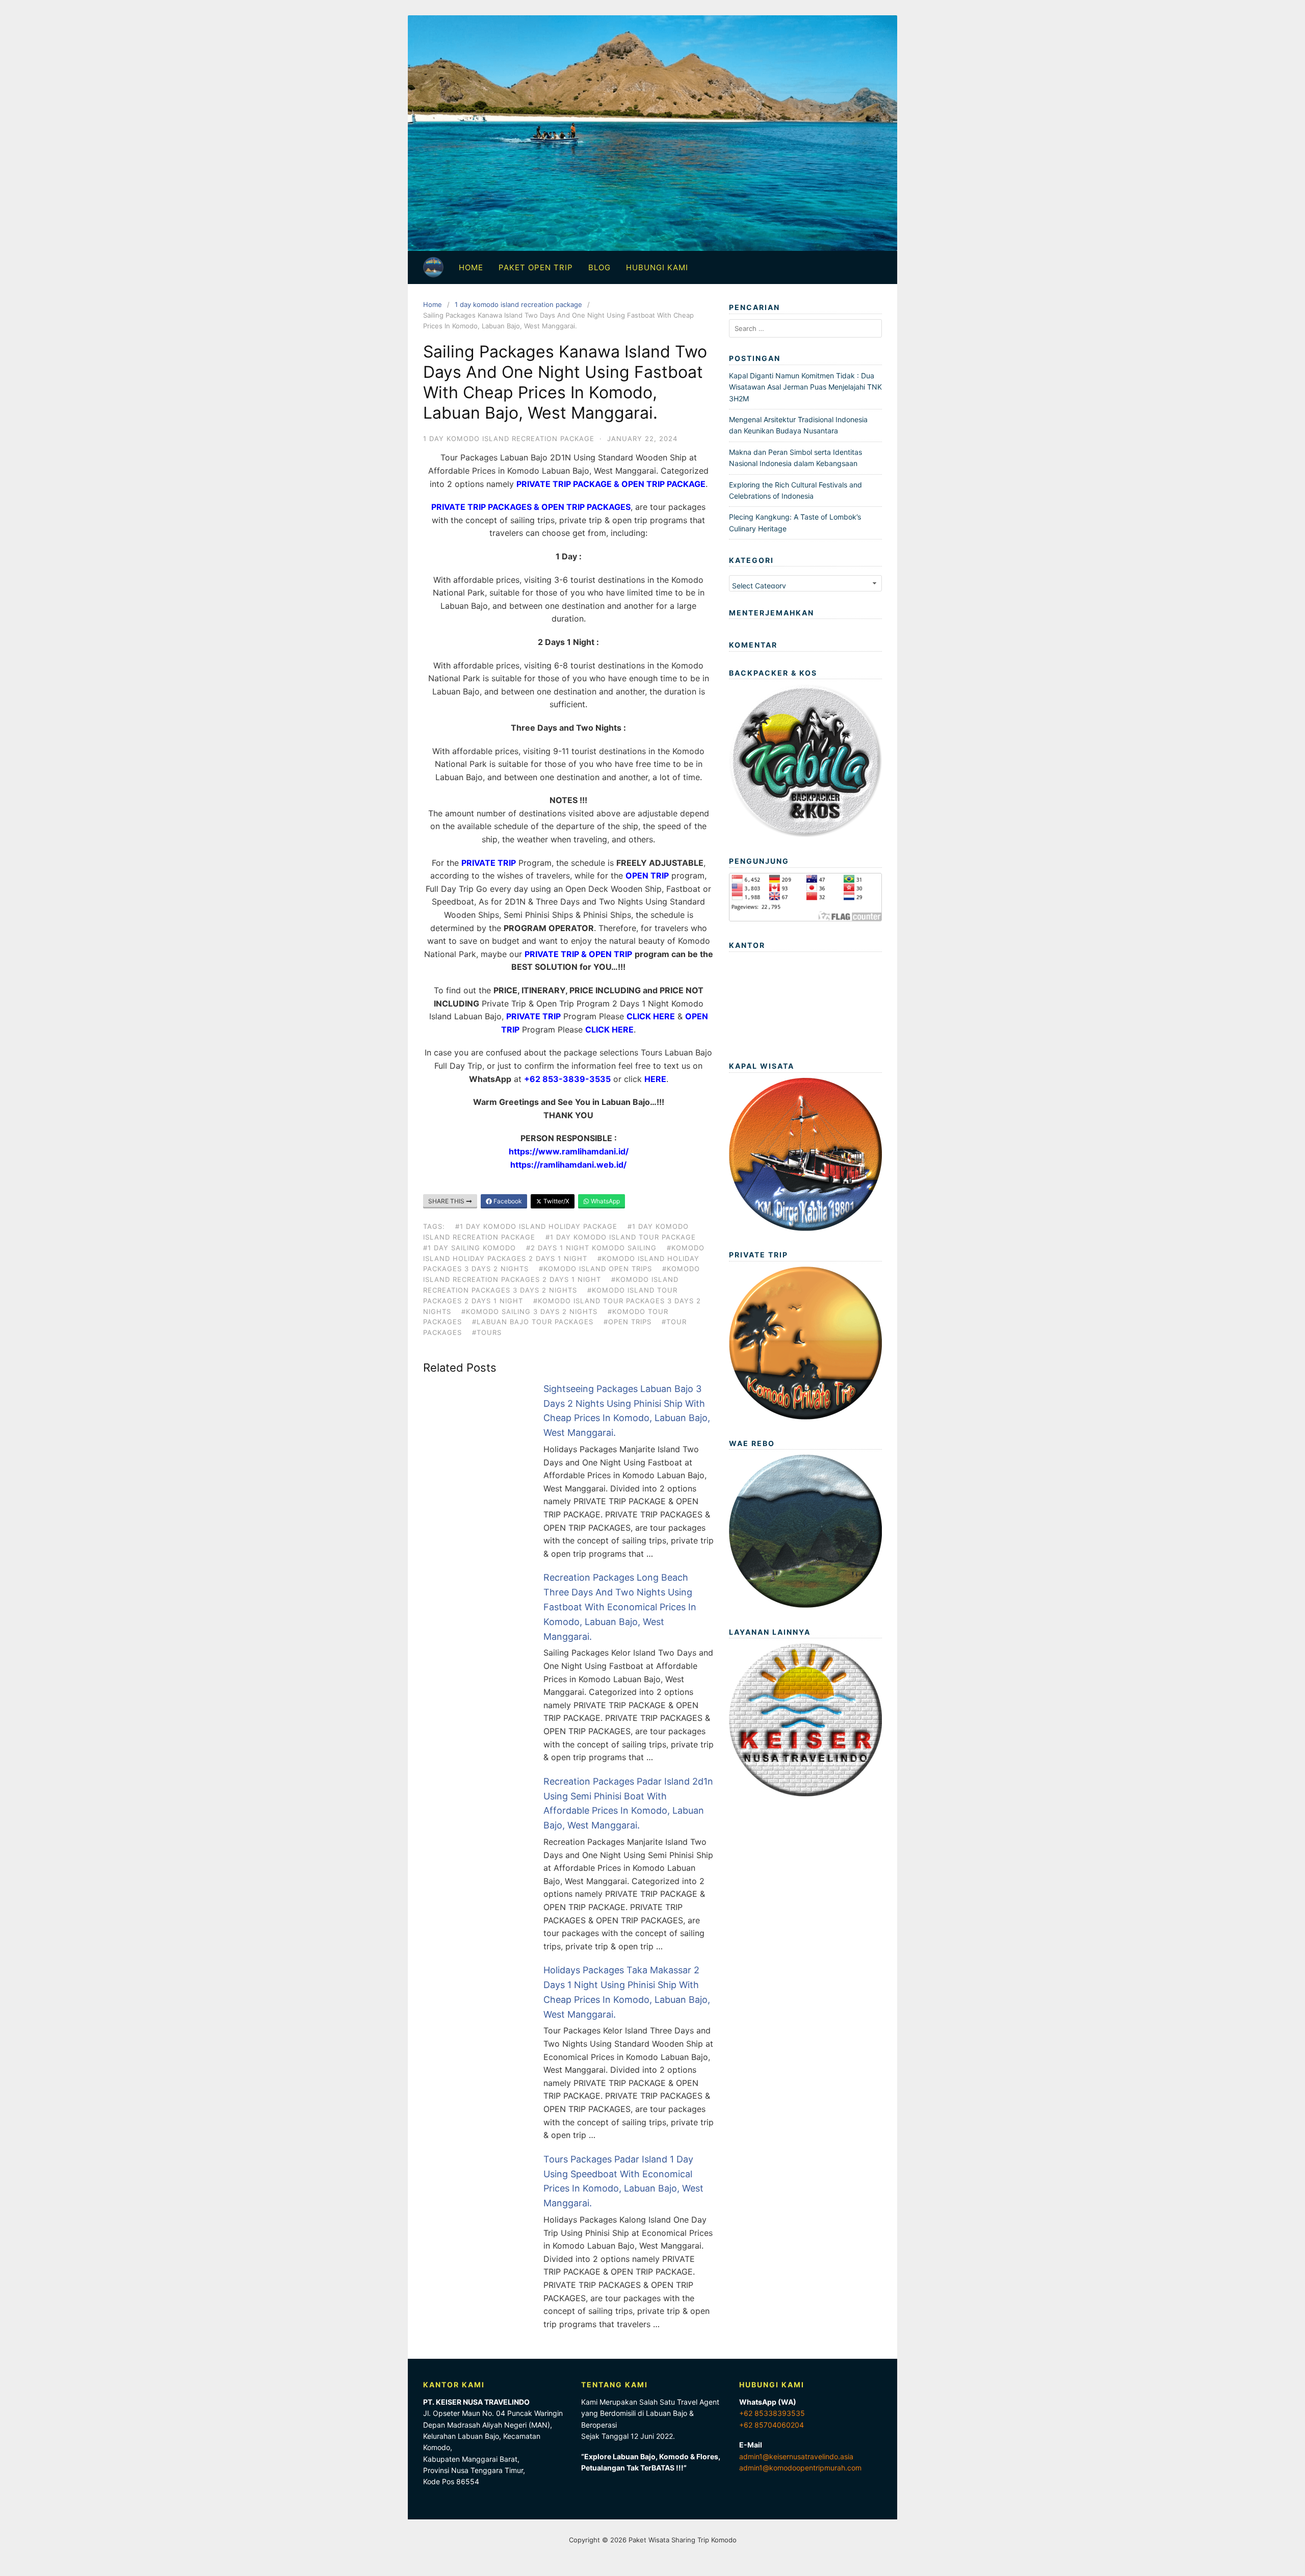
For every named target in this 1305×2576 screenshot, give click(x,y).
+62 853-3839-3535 (567, 1079)
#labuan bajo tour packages (533, 1322)
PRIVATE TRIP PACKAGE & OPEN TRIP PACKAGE (611, 484)
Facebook (507, 1201)
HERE (655, 1079)
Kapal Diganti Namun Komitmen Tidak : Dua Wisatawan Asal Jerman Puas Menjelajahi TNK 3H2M (805, 387)
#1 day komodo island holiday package (536, 1226)
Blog (599, 267)
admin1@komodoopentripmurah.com (800, 2468)
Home (471, 267)
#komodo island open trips (595, 1269)
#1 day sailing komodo (469, 1248)
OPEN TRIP (647, 875)
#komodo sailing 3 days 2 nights (529, 1311)
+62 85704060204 (772, 2425)
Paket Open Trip (536, 267)
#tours (487, 1332)
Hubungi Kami (657, 267)
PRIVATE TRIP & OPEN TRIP (578, 954)
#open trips (628, 1322)
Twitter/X (556, 1201)
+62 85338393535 (772, 2413)
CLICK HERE (651, 1016)
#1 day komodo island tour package (621, 1237)
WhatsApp (605, 1201)
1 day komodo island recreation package (518, 304)
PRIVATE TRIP (489, 863)
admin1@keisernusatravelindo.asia (796, 2456)
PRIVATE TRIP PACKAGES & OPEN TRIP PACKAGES (531, 507)
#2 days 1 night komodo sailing (591, 1248)
